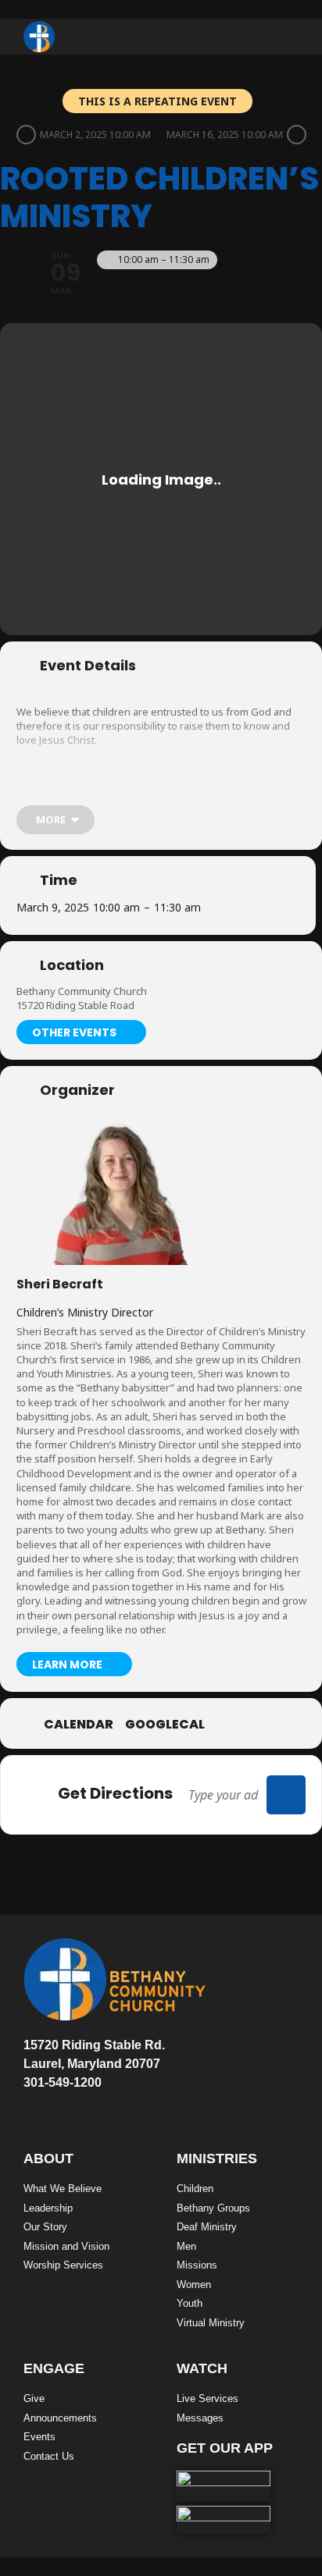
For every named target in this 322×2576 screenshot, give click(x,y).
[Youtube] (81, 2098)
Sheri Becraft (60, 1284)
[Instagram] (107, 2098)
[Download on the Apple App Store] (224, 2486)
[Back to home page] (39, 37)
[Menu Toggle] (288, 37)
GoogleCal (165, 1725)
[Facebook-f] (55, 2098)
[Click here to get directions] (286, 1795)
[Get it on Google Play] (224, 2520)
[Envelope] (30, 2098)
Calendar (79, 1725)
